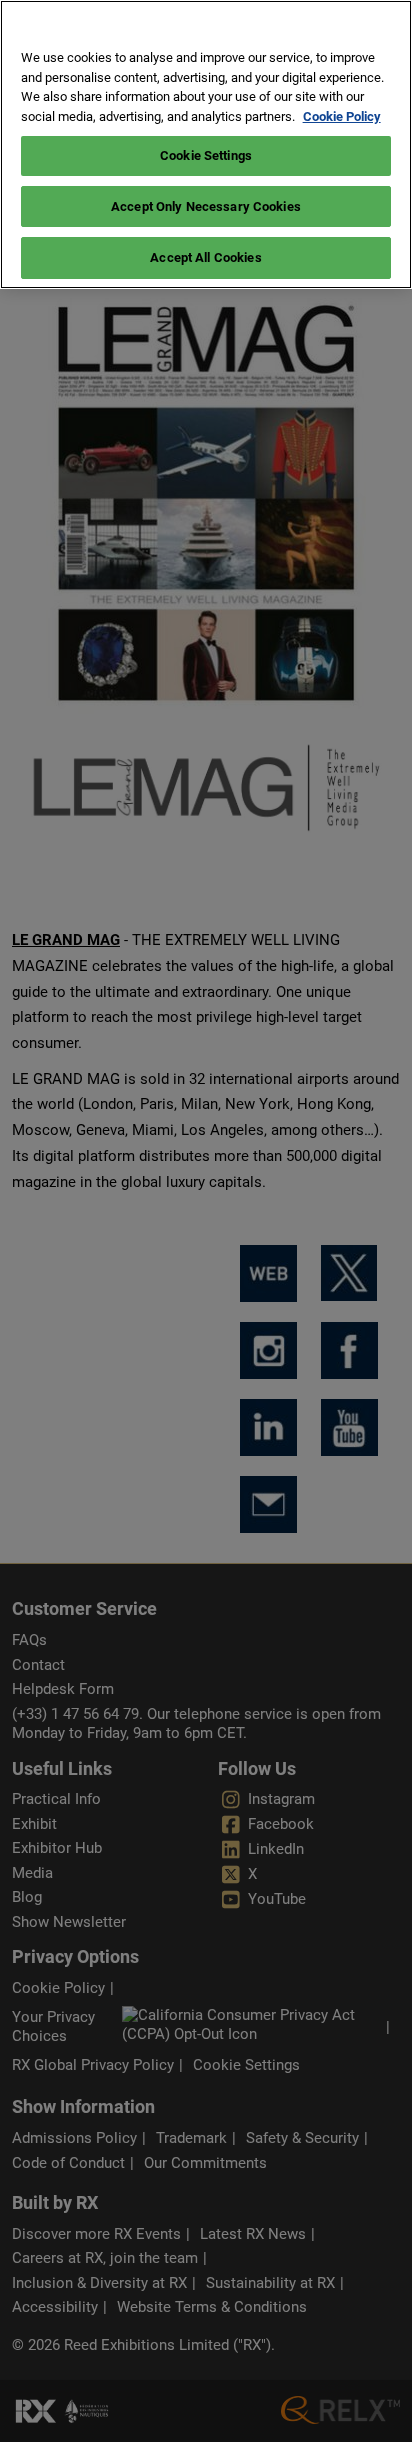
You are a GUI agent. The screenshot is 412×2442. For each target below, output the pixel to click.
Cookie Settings (206, 155)
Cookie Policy (342, 116)
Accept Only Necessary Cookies (206, 206)
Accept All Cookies (205, 257)
